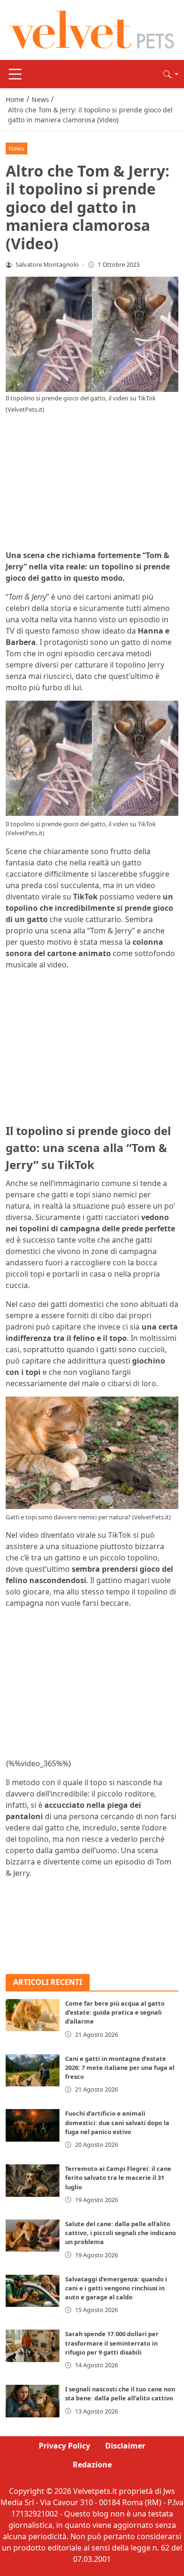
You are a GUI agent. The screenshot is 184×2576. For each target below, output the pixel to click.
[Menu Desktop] (15, 74)
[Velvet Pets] (92, 29)
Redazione (92, 2465)
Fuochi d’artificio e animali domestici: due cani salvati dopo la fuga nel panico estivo (117, 2122)
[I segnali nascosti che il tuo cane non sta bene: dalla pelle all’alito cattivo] (33, 2401)
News (16, 148)
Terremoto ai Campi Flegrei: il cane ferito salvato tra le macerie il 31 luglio (118, 2178)
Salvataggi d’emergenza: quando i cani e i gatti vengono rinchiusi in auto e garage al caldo (116, 2288)
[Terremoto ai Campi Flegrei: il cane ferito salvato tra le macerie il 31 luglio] (33, 2180)
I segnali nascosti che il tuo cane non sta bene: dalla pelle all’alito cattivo (120, 2394)
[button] (171, 74)
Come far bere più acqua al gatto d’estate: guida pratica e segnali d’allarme (115, 2012)
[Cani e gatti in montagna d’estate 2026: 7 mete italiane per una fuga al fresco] (33, 2070)
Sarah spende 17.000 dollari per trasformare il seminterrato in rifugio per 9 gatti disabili (112, 2343)
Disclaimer (125, 2446)
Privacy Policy (64, 2446)
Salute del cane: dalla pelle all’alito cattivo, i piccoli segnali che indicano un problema (121, 2233)
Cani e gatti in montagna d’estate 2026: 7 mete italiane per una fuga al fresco (120, 2068)
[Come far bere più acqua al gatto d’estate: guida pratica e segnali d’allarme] (33, 2015)
